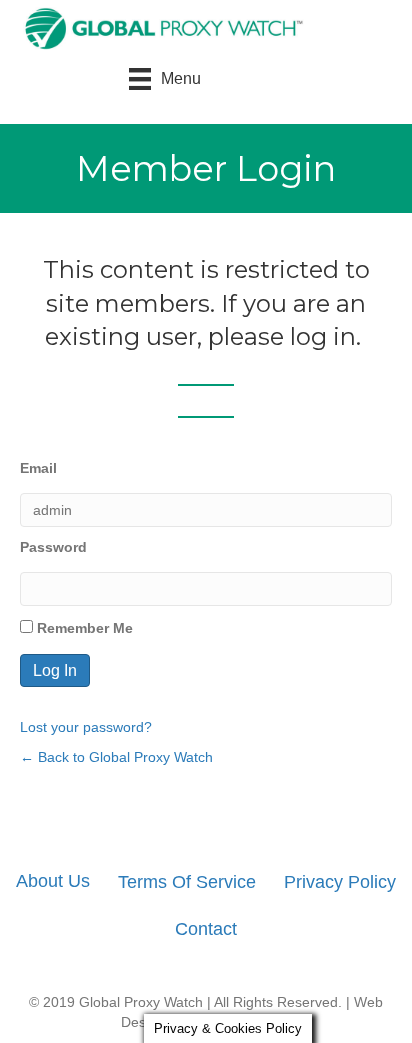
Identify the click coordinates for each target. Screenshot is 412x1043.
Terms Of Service (187, 882)
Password (53, 547)
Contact (206, 929)
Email (38, 468)
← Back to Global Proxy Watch (116, 757)
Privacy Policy (340, 882)
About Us (53, 881)
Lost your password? (86, 727)
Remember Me (83, 628)
